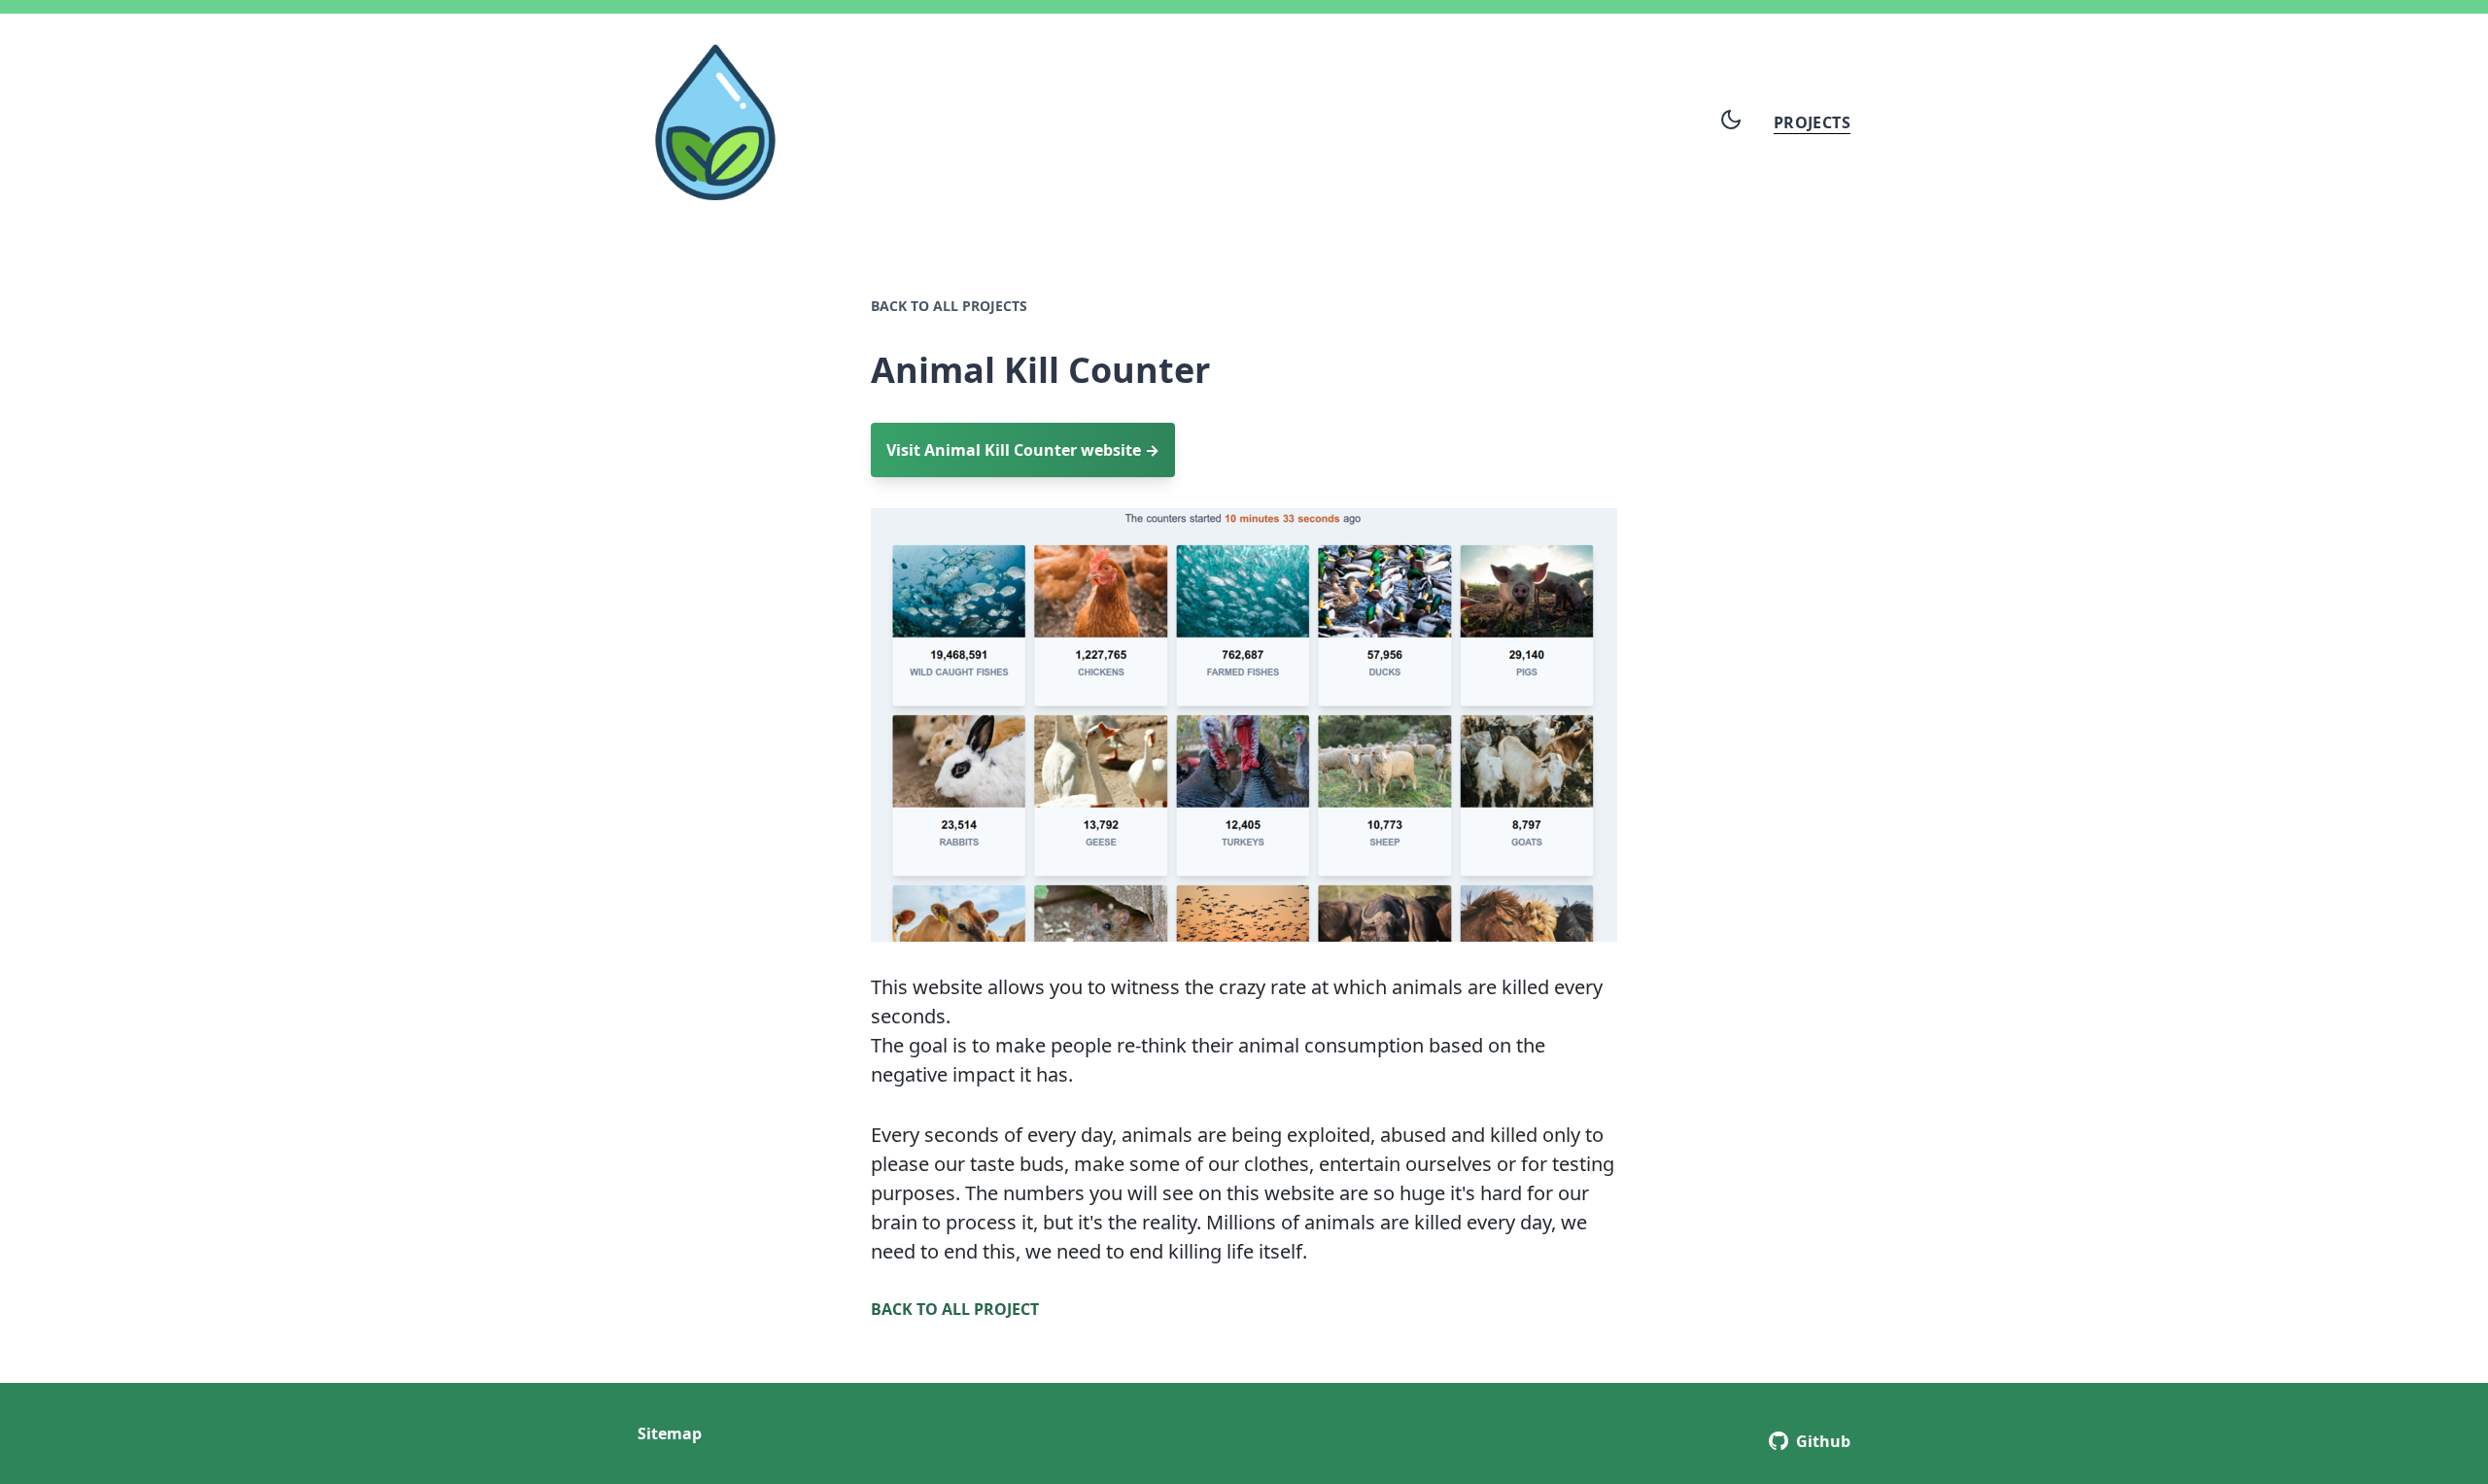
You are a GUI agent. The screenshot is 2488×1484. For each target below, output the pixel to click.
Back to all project (955, 1309)
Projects (1812, 122)
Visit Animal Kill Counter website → (1023, 450)
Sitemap (670, 1433)
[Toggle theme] (1731, 120)
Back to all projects (949, 306)
